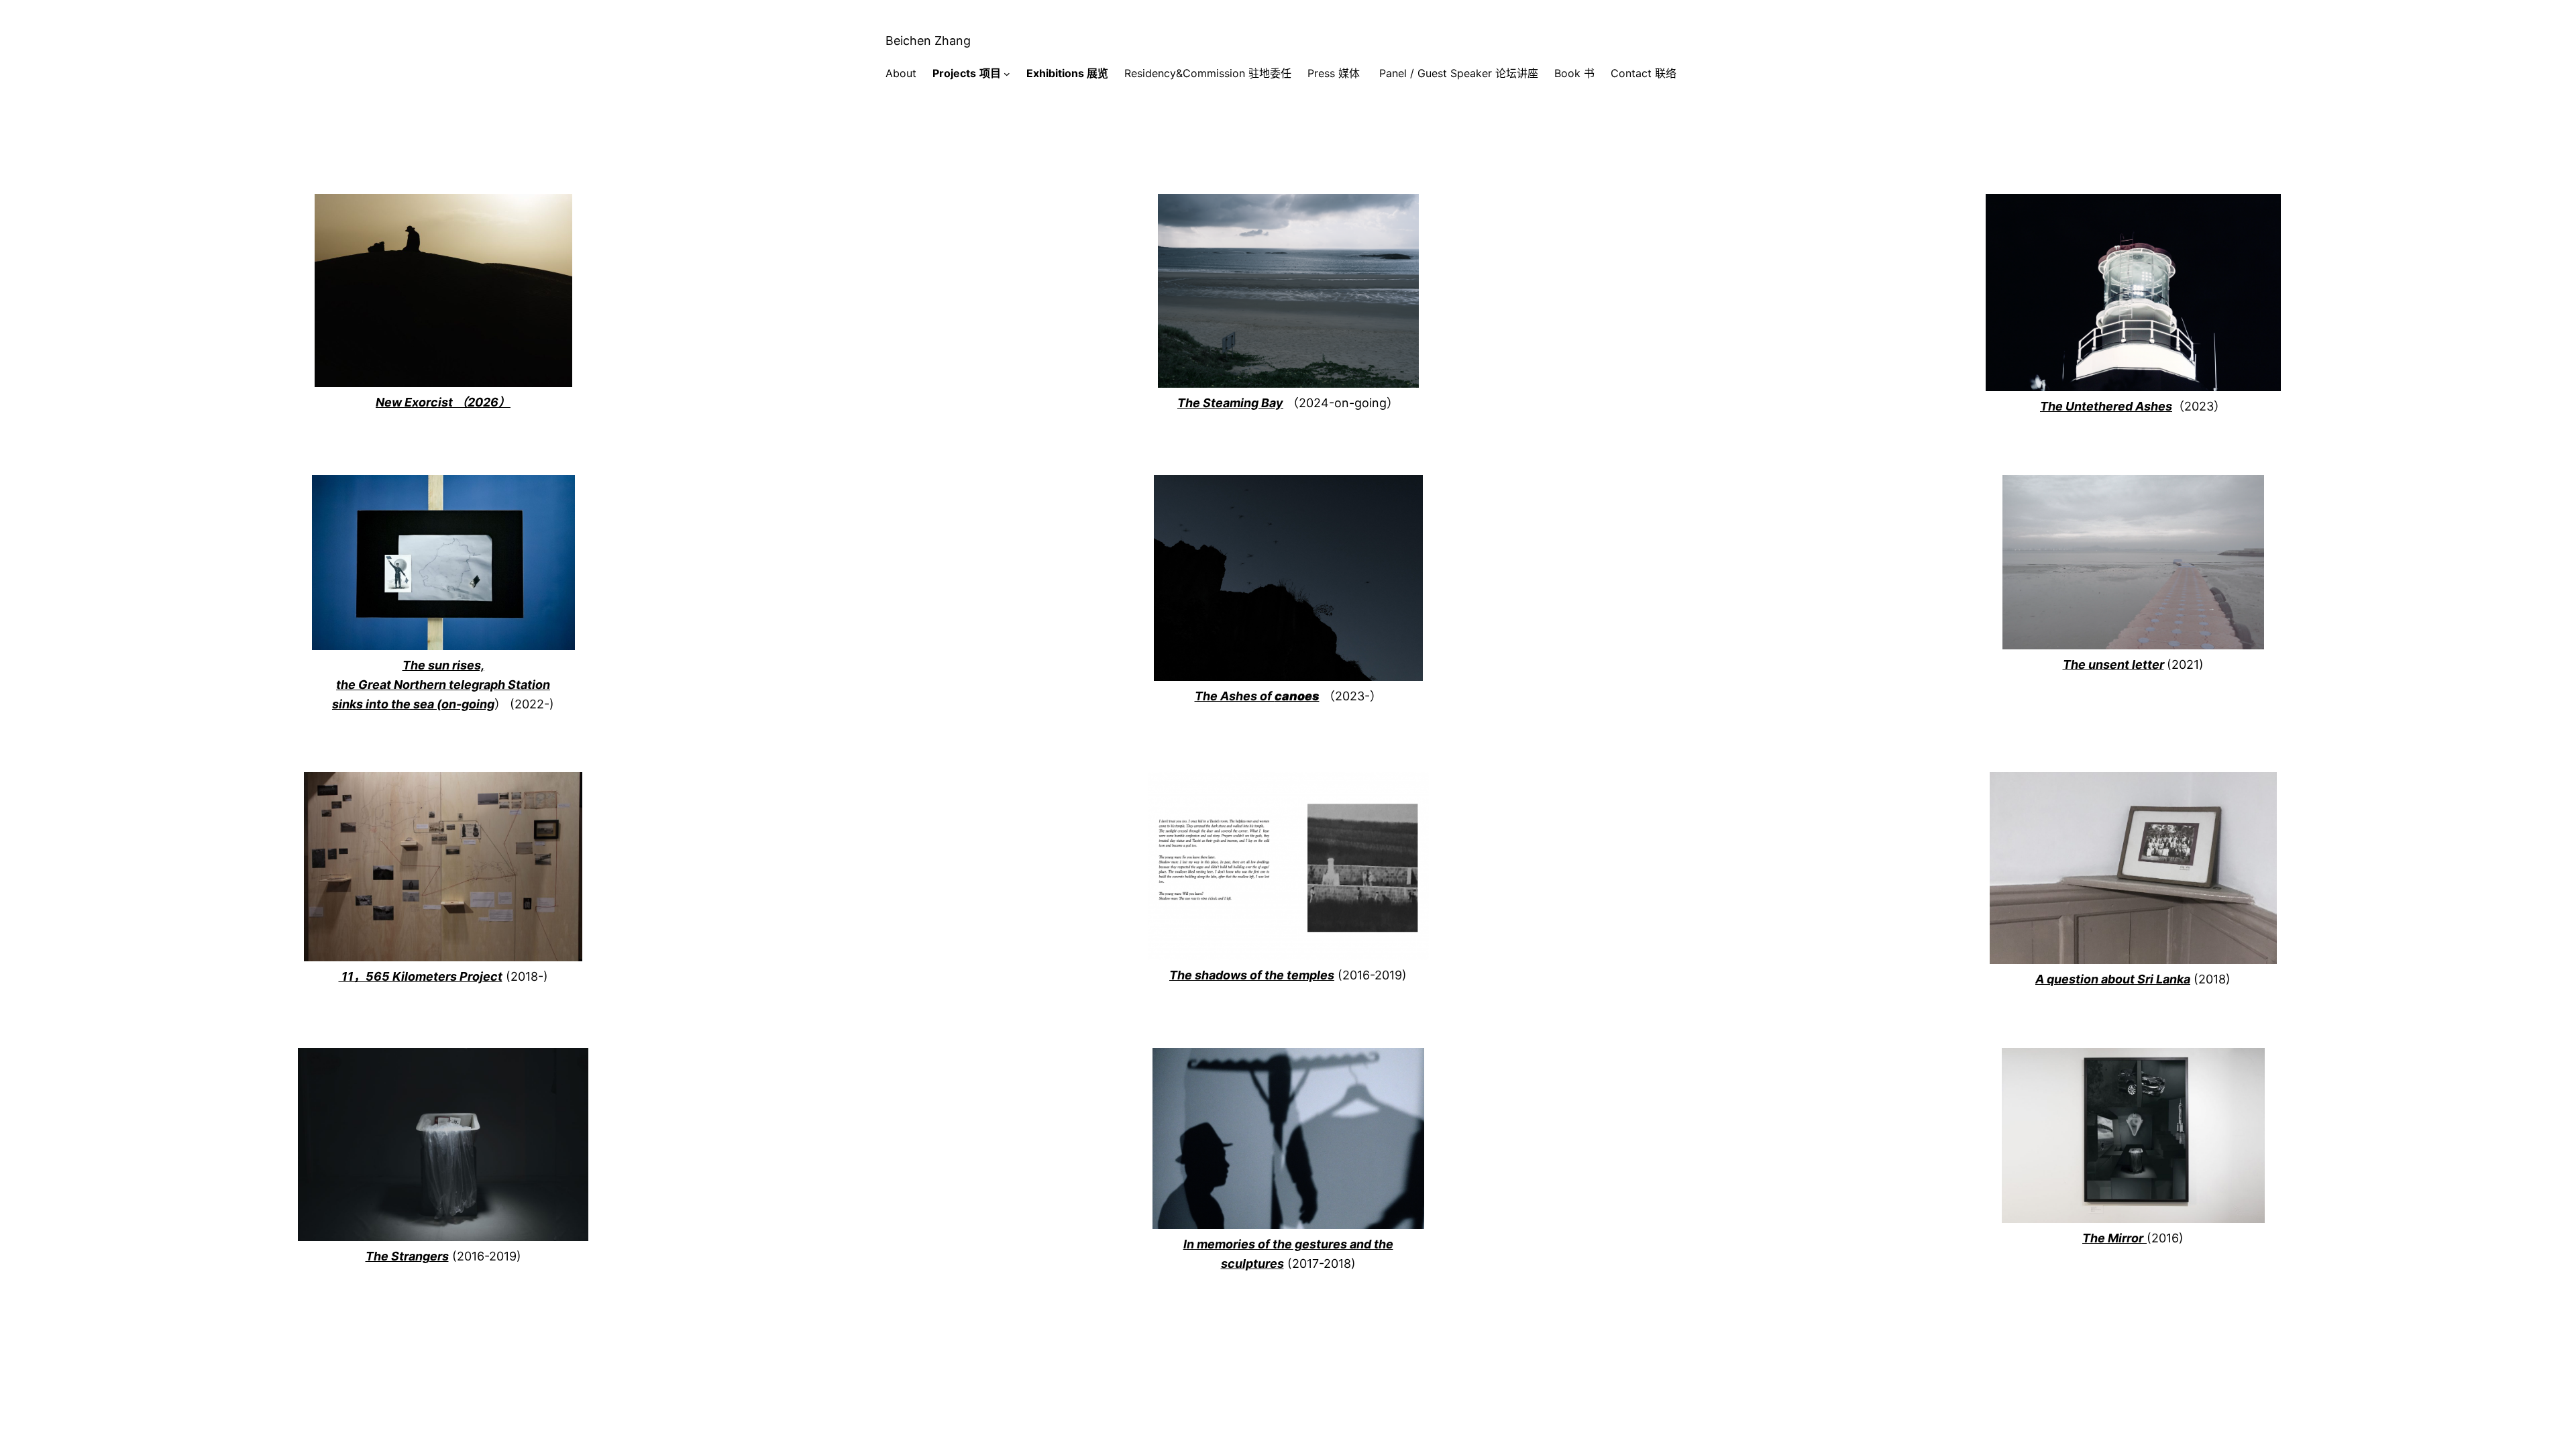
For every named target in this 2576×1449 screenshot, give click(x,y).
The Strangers (407, 1256)
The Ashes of (1257, 696)
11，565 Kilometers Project (421, 976)
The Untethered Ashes (2106, 406)
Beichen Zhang (928, 41)
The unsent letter (2113, 664)
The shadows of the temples (1252, 975)
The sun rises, (443, 665)
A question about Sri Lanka (2113, 979)
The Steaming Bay (1230, 403)
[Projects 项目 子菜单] (1007, 74)
